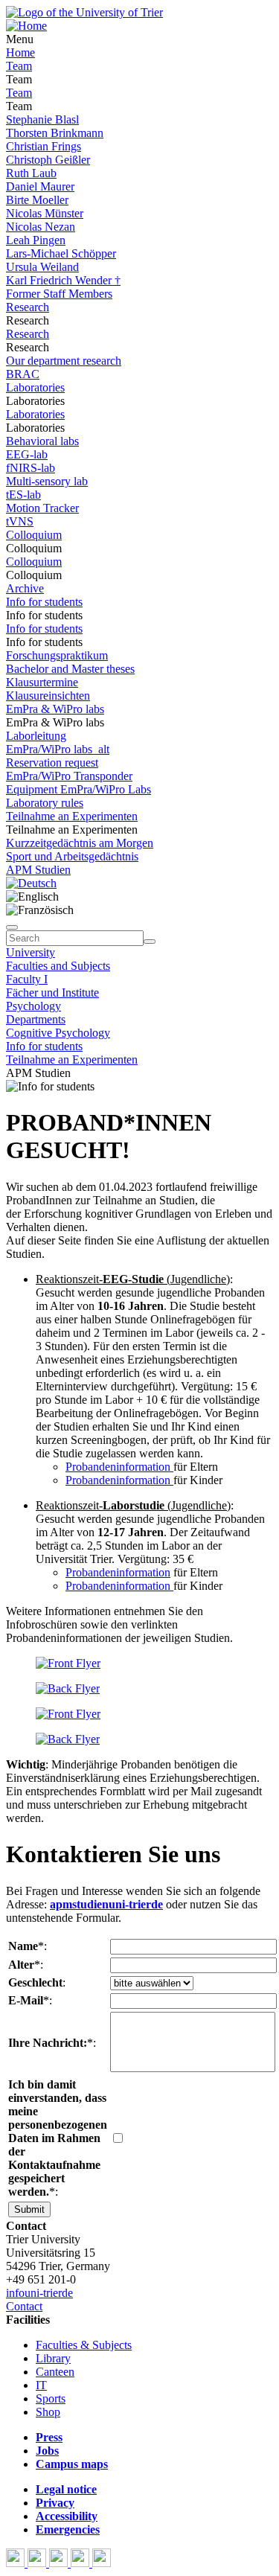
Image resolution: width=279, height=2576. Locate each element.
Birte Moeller (37, 200)
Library (53, 2358)
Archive (25, 588)
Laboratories (35, 387)
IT (41, 2385)
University (31, 952)
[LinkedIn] (102, 2563)
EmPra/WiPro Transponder (69, 776)
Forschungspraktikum (57, 655)
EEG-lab (27, 454)
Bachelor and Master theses (70, 669)
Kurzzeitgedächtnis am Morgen (80, 843)
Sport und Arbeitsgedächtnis (72, 856)
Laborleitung (36, 736)
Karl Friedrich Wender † (63, 280)
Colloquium (34, 535)
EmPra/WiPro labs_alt (58, 749)
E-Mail (26, 2000)
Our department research (64, 361)
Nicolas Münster (45, 213)
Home (20, 52)
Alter (21, 1965)
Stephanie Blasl (42, 119)
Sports (51, 2398)
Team (19, 66)
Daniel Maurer (40, 186)
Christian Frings (44, 146)
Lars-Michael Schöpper (61, 253)
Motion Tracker (42, 508)
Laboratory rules (45, 803)
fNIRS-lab (31, 468)
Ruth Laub (31, 173)
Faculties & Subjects (84, 2345)
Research (28, 307)
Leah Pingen (36, 240)
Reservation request (52, 763)
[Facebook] (17, 2563)
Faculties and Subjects (58, 966)
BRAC (23, 374)
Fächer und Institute (52, 993)
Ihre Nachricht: (48, 2043)
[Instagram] (81, 2563)
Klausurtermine (42, 682)
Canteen (55, 2372)
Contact (24, 2306)
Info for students (44, 602)
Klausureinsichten (48, 696)
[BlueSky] (38, 2563)
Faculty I (27, 979)
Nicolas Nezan (41, 227)
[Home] (26, 26)
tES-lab (23, 495)
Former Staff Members (59, 294)
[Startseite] (84, 12)
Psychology (33, 1006)
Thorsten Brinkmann (55, 133)
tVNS (20, 521)
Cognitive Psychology (58, 1033)
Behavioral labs (42, 441)
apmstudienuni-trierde (106, 1904)
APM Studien (38, 870)
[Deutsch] (31, 883)
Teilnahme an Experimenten (72, 816)
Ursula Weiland (42, 267)
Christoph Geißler (48, 160)
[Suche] (12, 927)
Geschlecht (35, 1982)
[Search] (150, 942)
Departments (36, 1019)
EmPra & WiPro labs (55, 709)
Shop (48, 2412)
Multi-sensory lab (47, 481)
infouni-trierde (39, 2293)
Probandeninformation (119, 1467)
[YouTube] (60, 2563)
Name (23, 1946)
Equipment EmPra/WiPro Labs (78, 789)
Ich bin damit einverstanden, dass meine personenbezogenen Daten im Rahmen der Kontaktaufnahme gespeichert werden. (58, 2138)
